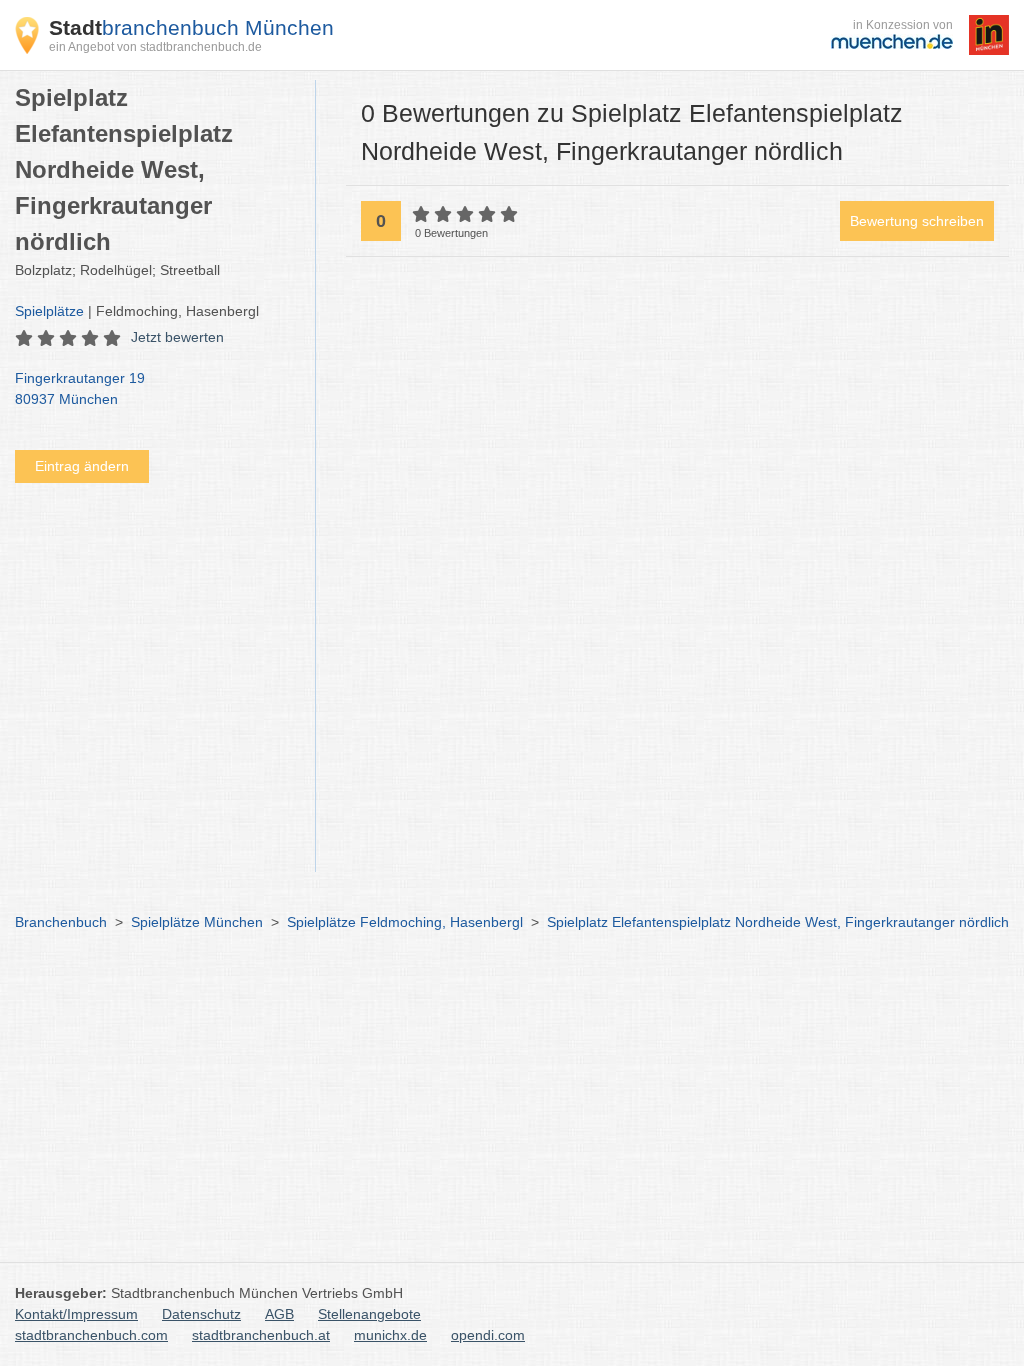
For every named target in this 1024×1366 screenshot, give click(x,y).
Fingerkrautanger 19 (80, 388)
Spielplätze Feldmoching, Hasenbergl (405, 922)
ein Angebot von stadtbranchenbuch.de (155, 47)
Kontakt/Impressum (76, 1314)
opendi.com (488, 1335)
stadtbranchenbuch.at (261, 1335)
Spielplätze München (197, 922)
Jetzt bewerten (177, 337)
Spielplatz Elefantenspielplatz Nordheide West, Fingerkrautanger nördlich (778, 922)
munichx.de (390, 1335)
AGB (279, 1314)
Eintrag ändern (82, 466)
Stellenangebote (369, 1314)
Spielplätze (49, 311)
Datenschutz (201, 1314)
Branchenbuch (61, 922)
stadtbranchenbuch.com (91, 1335)
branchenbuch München (191, 27)
